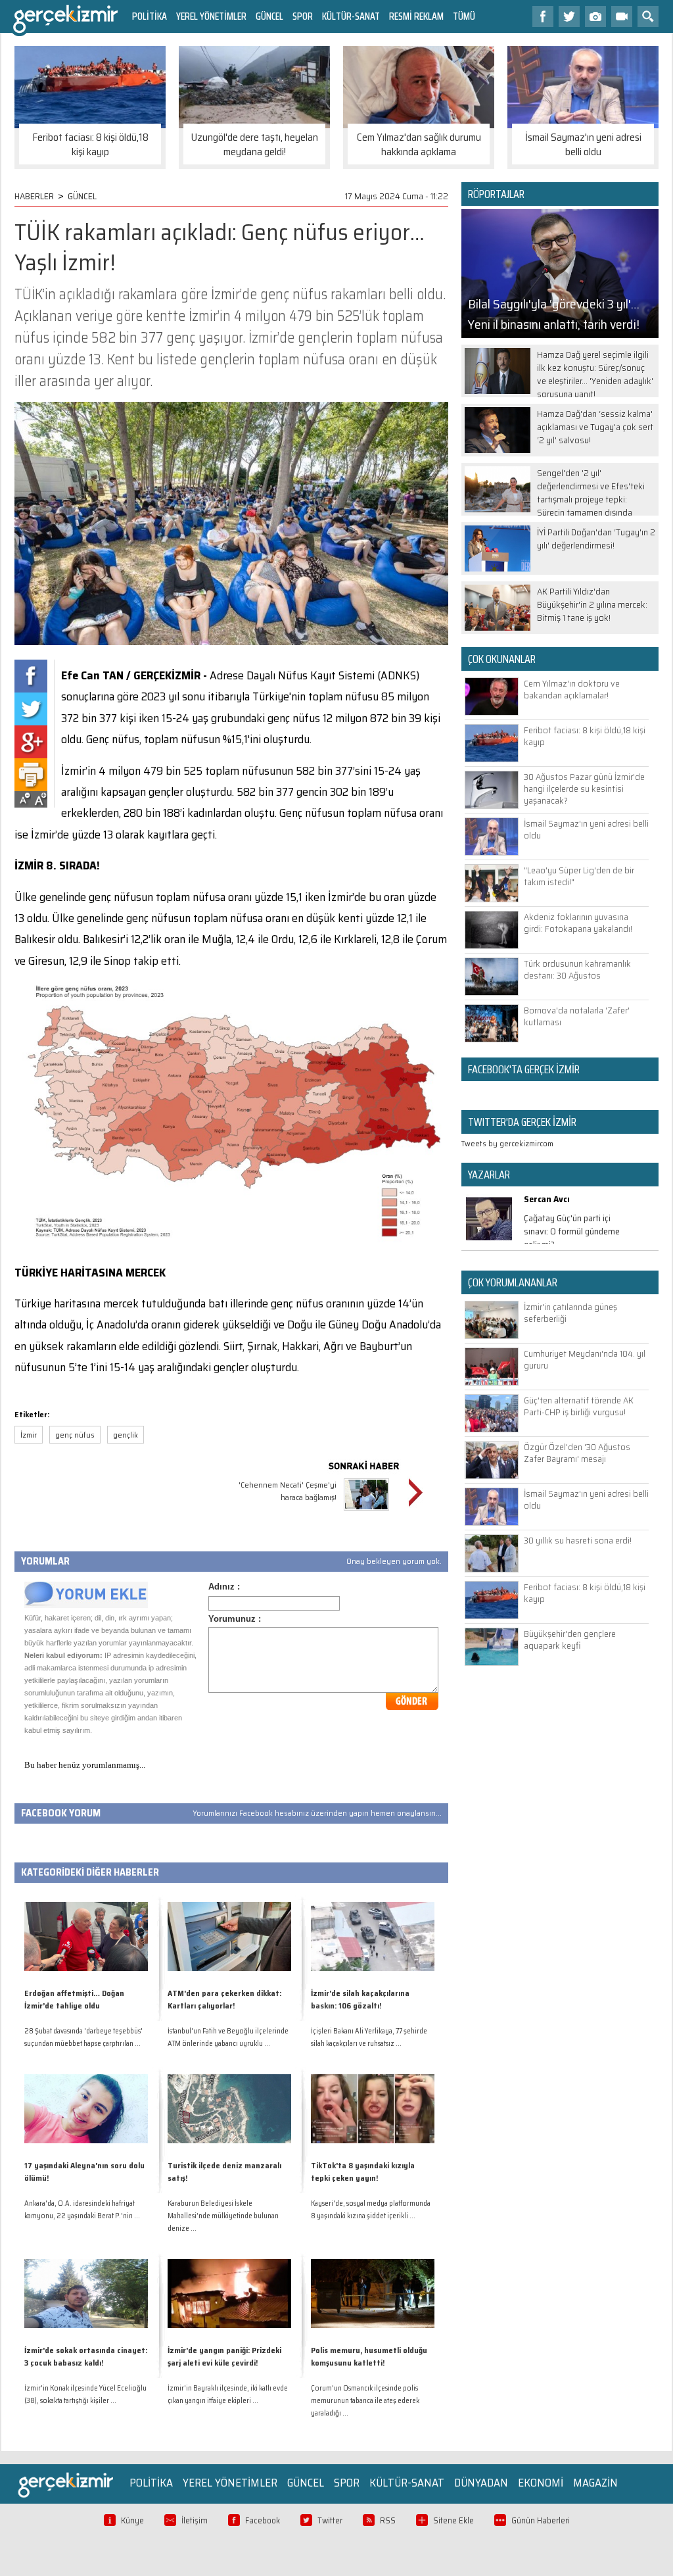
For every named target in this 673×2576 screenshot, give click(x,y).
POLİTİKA (150, 16)
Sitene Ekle (453, 2520)
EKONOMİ (541, 2483)
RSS (388, 2520)
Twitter (330, 2520)
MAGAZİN (595, 2483)
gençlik (126, 1435)
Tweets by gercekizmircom (507, 1143)
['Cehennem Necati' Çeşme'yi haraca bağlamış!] (366, 1512)
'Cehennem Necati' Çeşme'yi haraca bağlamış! (288, 1491)
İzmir (29, 1435)
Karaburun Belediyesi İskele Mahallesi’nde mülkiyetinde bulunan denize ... (223, 2216)
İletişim (195, 2520)
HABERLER (34, 196)
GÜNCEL (269, 16)
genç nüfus (75, 1435)
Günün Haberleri (541, 2520)
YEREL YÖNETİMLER (211, 16)
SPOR (303, 16)
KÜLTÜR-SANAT (351, 16)
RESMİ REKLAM (416, 16)
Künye (132, 2520)
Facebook (263, 2520)
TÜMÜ (464, 16)
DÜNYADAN (481, 2483)
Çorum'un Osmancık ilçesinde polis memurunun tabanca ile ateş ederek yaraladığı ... (365, 2401)
